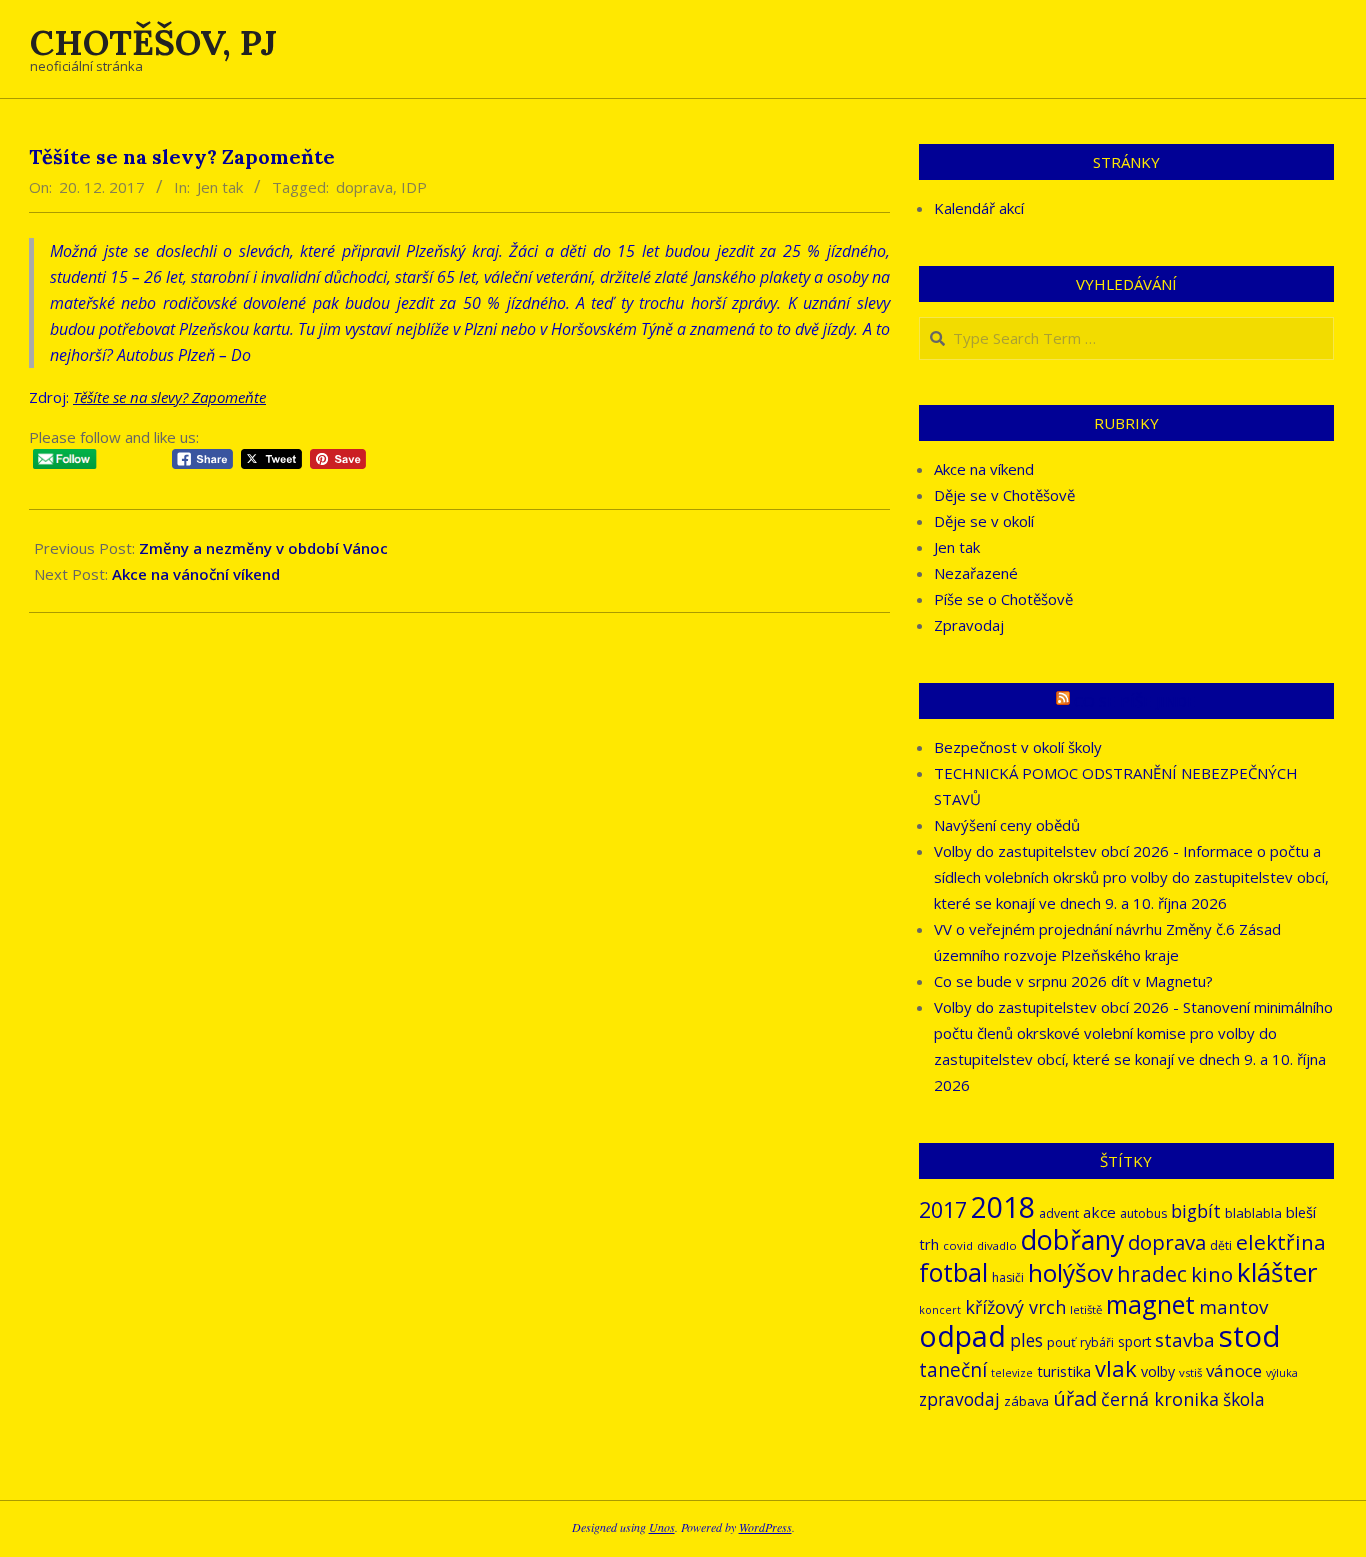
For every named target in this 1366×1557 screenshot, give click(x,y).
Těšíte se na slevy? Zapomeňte (169, 397)
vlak (1116, 1368)
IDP (414, 187)
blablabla (1253, 1213)
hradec (1152, 1273)
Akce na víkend (984, 469)
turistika (1064, 1371)
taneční (953, 1370)
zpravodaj (959, 1399)
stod (1250, 1336)
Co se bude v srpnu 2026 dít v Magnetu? (1073, 981)
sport (1134, 1341)
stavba (1185, 1340)
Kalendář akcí (979, 208)
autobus (1143, 1213)
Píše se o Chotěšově (1003, 599)
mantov (1233, 1307)
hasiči (1008, 1277)
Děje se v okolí (984, 521)
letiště (1086, 1309)
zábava (1026, 1401)
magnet (1150, 1304)
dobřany (1072, 1239)
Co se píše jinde (1135, 701)
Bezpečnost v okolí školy (1018, 747)
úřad (1075, 1398)
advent (1059, 1213)
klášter (1277, 1272)
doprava (364, 187)
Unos (662, 1527)
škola (1244, 1399)
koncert (940, 1310)
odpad (962, 1335)
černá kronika (1160, 1399)
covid (958, 1245)
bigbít (1196, 1211)
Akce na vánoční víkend (196, 574)
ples (1026, 1340)
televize (1012, 1373)
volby (1158, 1371)
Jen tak (220, 187)
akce (1099, 1212)
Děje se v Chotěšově (1004, 495)
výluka (1282, 1373)
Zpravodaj (969, 625)
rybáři (1097, 1342)
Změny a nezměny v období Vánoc (263, 548)
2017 (943, 1209)
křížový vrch (1015, 1307)
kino (1212, 1274)
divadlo (997, 1245)
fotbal (953, 1272)
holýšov (1070, 1272)
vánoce (1234, 1370)
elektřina (1281, 1242)
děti (1221, 1245)
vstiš (1190, 1372)
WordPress (765, 1527)
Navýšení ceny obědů (1007, 825)
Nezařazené (976, 573)
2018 (1003, 1206)
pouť (1061, 1342)
